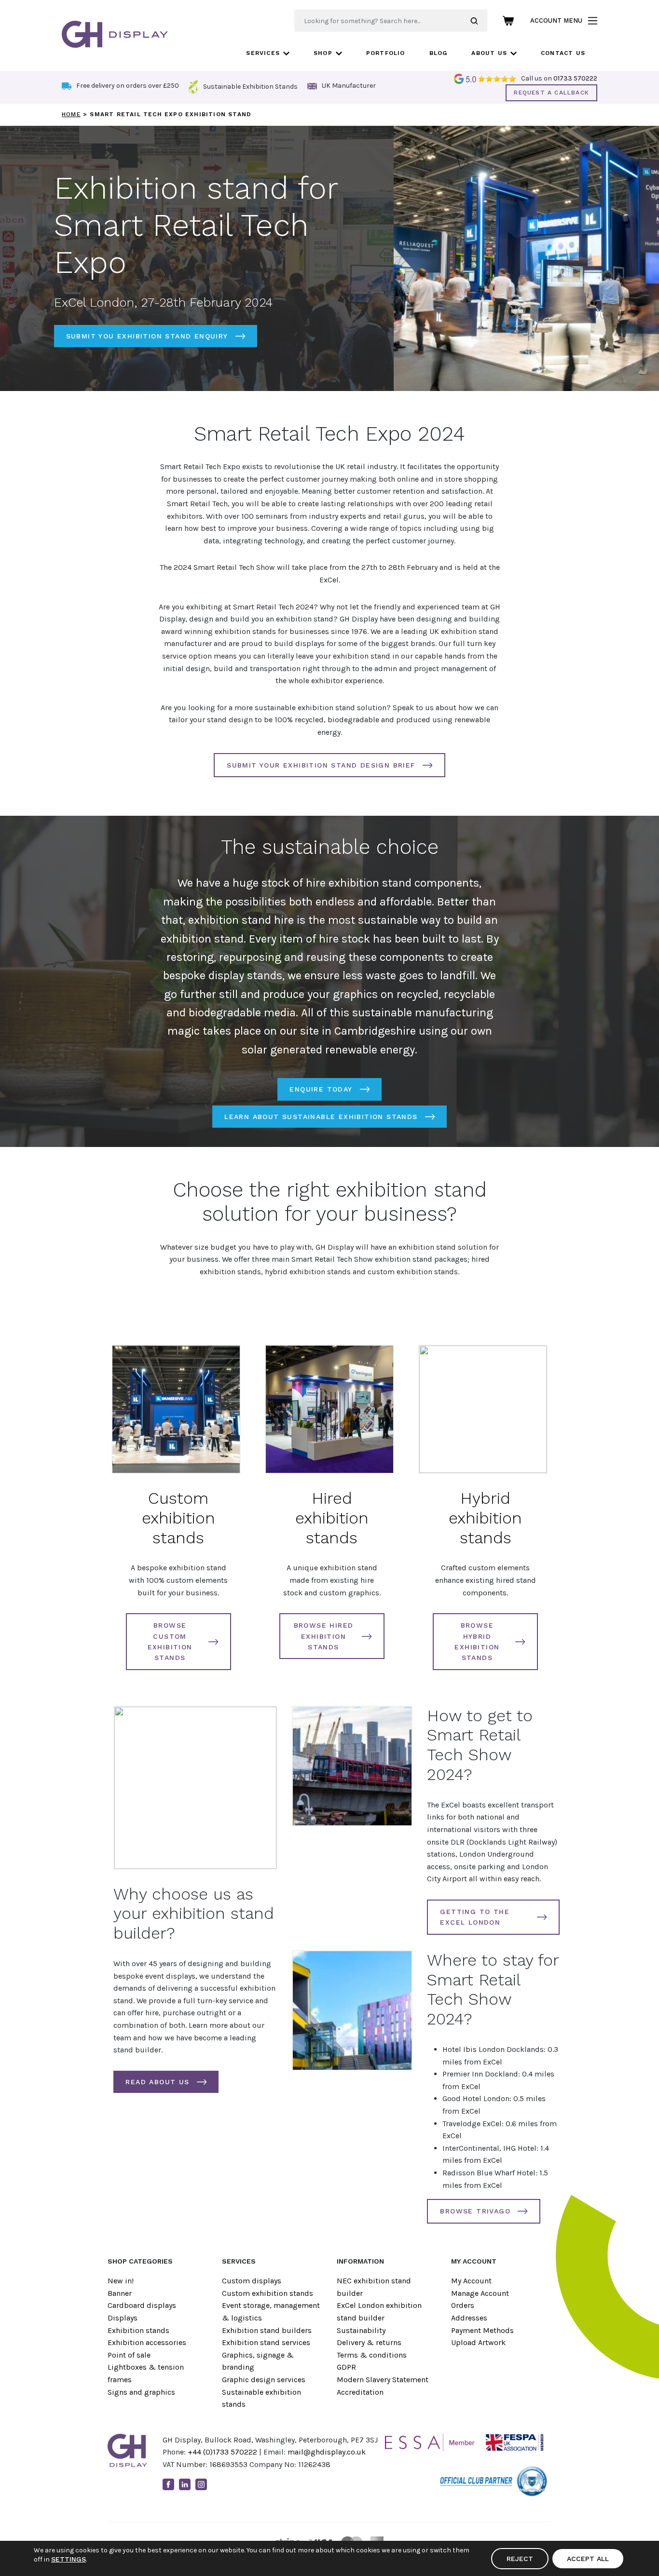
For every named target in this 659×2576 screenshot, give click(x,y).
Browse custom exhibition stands (170, 1641)
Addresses (469, 2318)
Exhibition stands (138, 2330)
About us (489, 53)
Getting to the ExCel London (475, 1917)
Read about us (157, 2082)
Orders (463, 2305)
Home (71, 114)
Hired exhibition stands (332, 1518)
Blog (439, 53)
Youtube (218, 2484)
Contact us (563, 53)
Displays (123, 2318)
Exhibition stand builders (267, 2330)
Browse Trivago (475, 2211)
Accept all (588, 2559)
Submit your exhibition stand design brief (321, 765)
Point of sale (129, 2355)
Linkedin (185, 2484)
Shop (323, 53)
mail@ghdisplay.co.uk (327, 2452)
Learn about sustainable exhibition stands (321, 1117)
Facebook (168, 2484)
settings (69, 2559)
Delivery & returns (369, 2342)
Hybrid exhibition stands (485, 1518)
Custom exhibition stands (178, 1518)
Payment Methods (482, 2330)
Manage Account (480, 2293)
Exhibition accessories (147, 2342)
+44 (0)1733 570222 (222, 2452)
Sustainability (361, 2330)
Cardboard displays (142, 2305)
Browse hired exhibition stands (324, 1636)
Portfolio (386, 53)
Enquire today (321, 1089)
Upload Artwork (478, 2342)
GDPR (346, 2367)
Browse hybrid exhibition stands (477, 1641)
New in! (121, 2281)
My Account (471, 2281)
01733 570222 (575, 78)
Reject (520, 2559)
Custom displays (252, 2281)
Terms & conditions (372, 2355)
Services (263, 53)
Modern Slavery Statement (383, 2380)
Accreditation (360, 2392)
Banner (120, 2293)
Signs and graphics (141, 2392)
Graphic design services (264, 2380)
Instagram (201, 2484)
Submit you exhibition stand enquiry (147, 336)
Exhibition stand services (266, 2342)
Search (479, 21)
